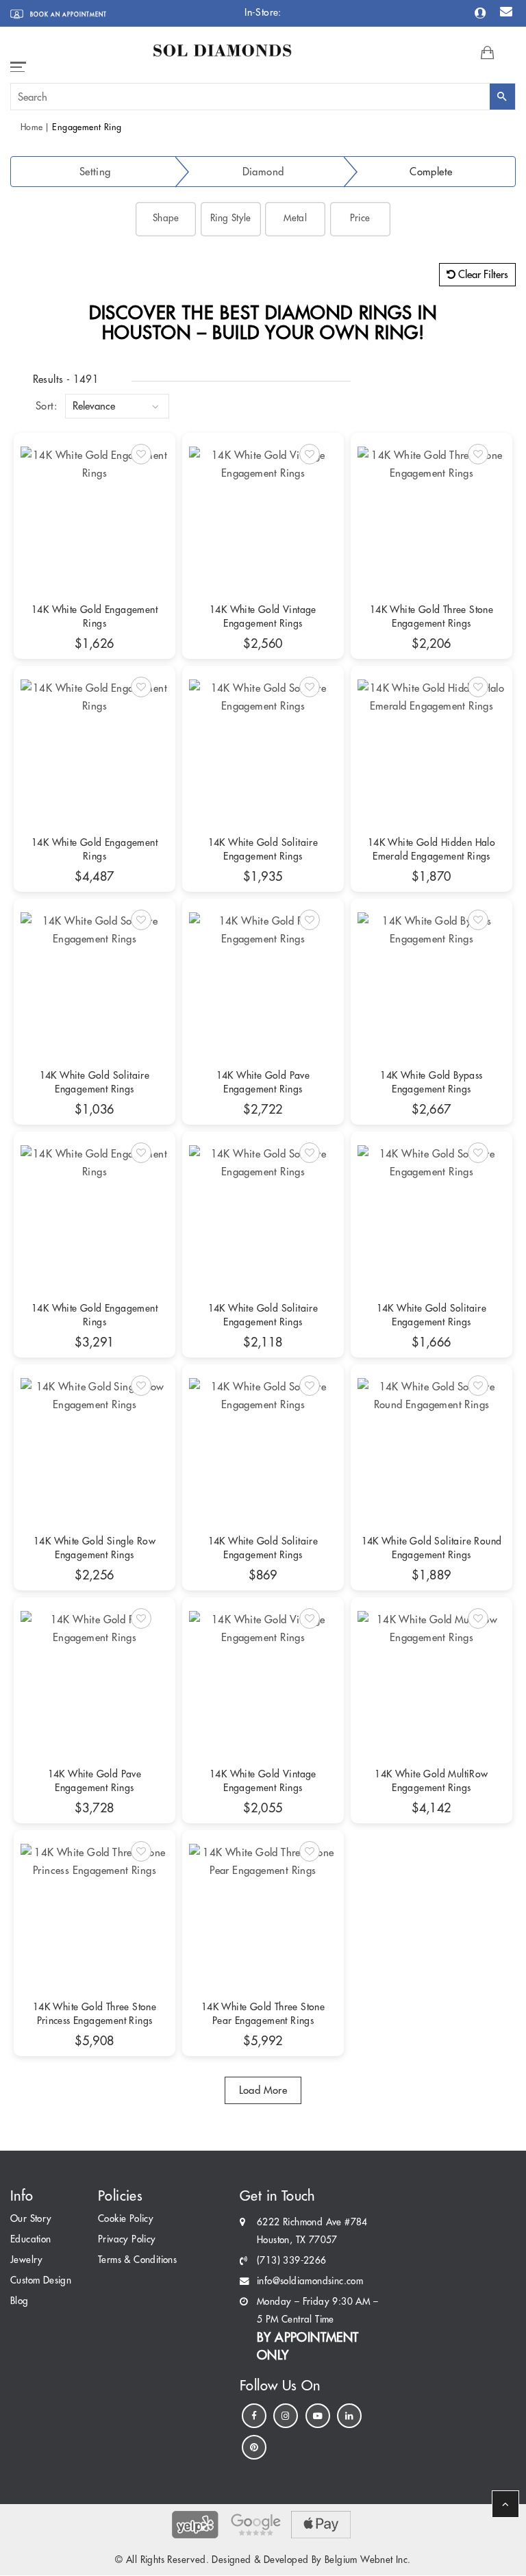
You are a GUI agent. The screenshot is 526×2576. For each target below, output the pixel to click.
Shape (166, 218)
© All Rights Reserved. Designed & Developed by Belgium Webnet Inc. (263, 2560)
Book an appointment (67, 14)
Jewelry (27, 2260)
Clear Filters (482, 274)
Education (31, 2239)
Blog (20, 2301)
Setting (95, 172)
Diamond (263, 172)
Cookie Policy (126, 2219)
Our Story (31, 2219)
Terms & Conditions (137, 2260)
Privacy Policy (127, 2239)
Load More (263, 2090)
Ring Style (231, 218)
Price (360, 218)
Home (32, 127)
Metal (295, 218)
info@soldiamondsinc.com (310, 2281)
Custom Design (41, 2280)
